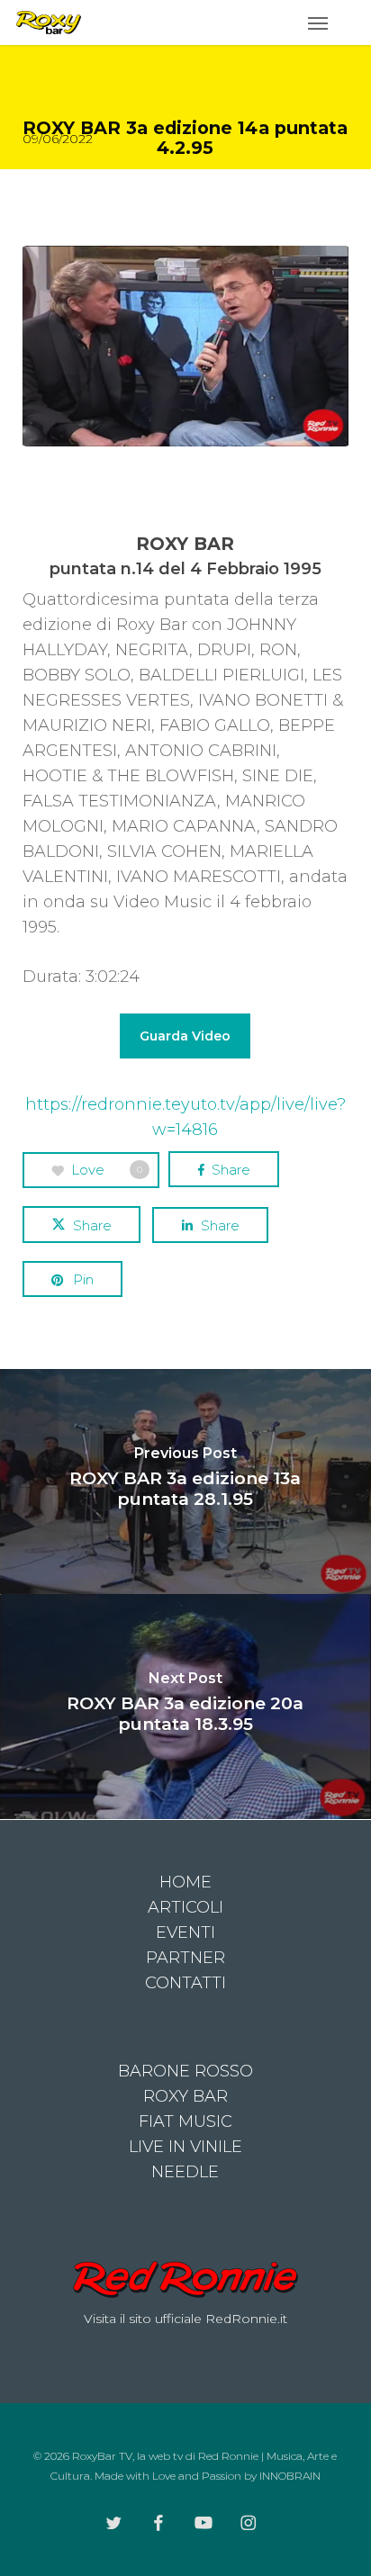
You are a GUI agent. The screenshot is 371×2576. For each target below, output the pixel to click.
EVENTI (185, 1932)
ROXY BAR (185, 2096)
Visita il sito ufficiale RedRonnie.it (185, 2319)
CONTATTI (185, 1983)
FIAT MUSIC (185, 2121)
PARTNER (185, 1958)
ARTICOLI (185, 1907)
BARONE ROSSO (185, 2071)
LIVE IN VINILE (185, 2147)
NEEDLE (185, 2172)
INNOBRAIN (290, 2476)
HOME (185, 1882)
